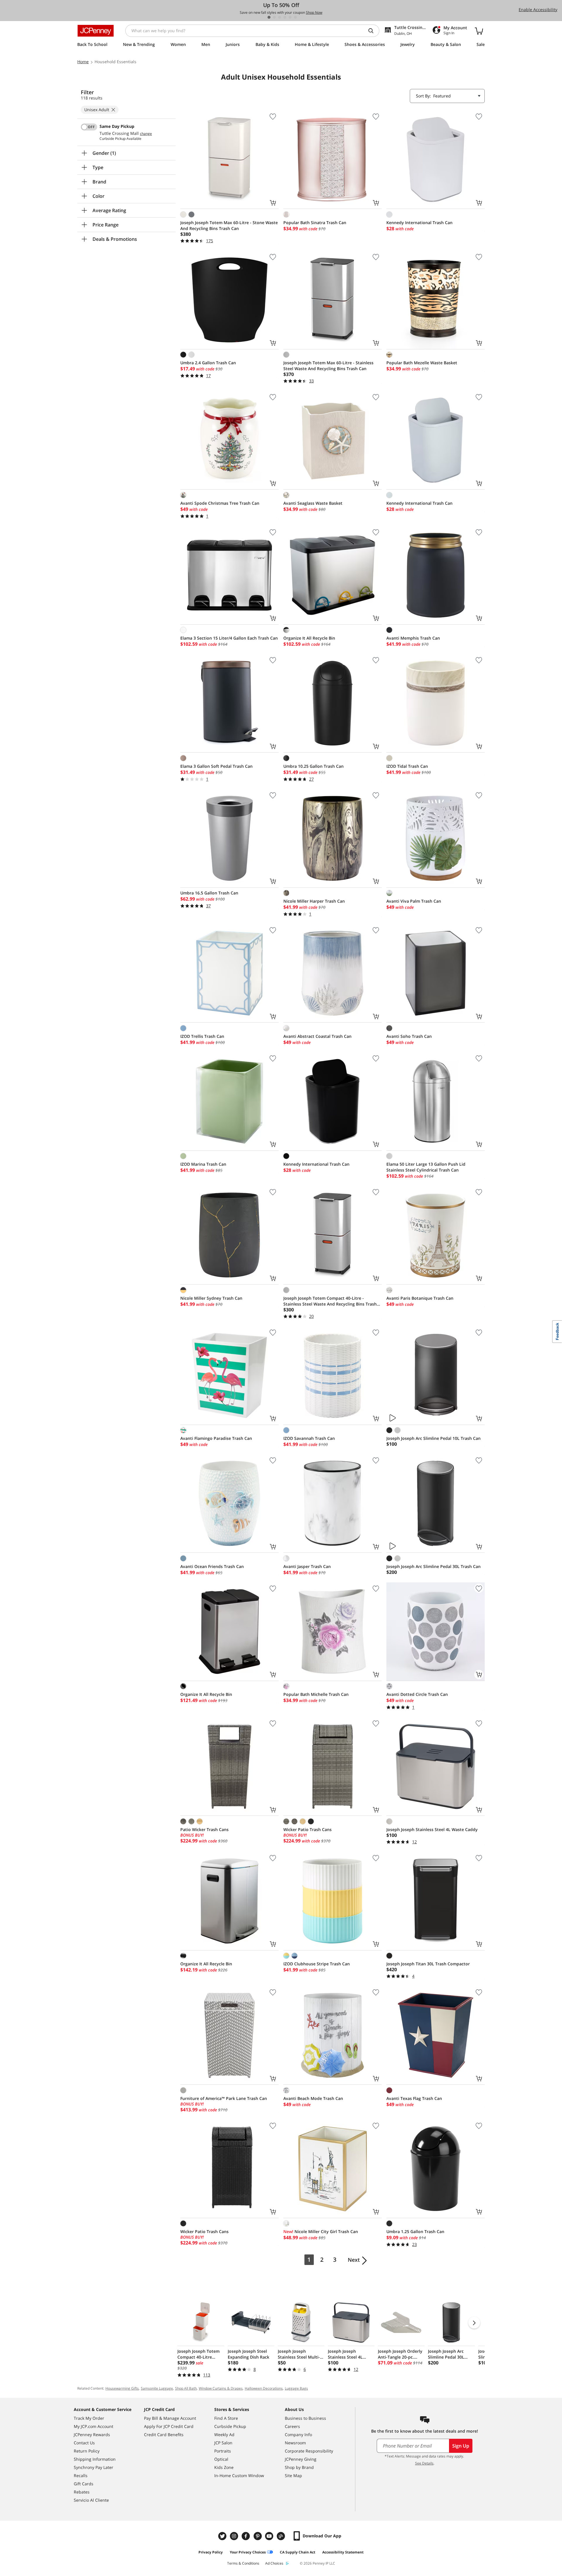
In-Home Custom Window (239, 2475)
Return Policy (87, 2451)
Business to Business (305, 2418)
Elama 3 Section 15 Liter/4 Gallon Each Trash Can (229, 638)
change (146, 134)
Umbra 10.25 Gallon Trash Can (313, 766)
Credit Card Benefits (164, 2435)
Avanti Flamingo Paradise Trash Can (216, 1438)
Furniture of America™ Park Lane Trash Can (224, 2098)
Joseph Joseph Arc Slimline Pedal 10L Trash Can (434, 1438)
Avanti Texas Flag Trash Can (414, 2098)
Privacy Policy (211, 2552)
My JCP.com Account (94, 2426)
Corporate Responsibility (309, 2451)
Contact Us (84, 2443)
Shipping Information (95, 2459)
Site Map (293, 2475)
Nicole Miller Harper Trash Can (314, 901)
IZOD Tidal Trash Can (407, 766)
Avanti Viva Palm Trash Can (414, 901)
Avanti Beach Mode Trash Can (313, 2098)
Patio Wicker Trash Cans (204, 1829)
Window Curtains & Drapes (221, 2388)
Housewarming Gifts (122, 2388)
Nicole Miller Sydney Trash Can (211, 1298)
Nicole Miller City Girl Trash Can (321, 2231)
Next (354, 2260)
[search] (373, 31)
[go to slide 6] (295, 17)
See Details (424, 2463)
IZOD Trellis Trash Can (202, 1036)
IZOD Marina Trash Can (203, 1164)
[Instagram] (235, 2536)
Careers (292, 2426)
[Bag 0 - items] (479, 31)
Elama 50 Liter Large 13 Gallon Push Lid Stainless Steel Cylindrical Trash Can (426, 1167)
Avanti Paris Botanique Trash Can (420, 1298)
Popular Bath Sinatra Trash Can (315, 223)
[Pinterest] (258, 2536)
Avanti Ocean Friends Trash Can (212, 1566)
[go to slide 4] (285, 17)
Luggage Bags (296, 2388)
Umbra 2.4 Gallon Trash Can (208, 363)
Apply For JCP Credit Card (169, 2426)
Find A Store (226, 2418)
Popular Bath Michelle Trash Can (316, 1694)
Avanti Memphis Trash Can (413, 638)
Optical (221, 2459)
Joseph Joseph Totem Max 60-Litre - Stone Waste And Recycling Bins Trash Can (229, 225)
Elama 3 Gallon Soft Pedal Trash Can (216, 766)
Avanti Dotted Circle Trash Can (417, 1694)
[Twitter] (223, 2536)
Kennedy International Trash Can (419, 223)
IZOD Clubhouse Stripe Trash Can (317, 1964)
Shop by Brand (299, 2467)
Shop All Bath (186, 2388)
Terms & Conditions (243, 2563)
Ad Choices (274, 2563)
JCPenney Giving (301, 2459)
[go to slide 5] (290, 17)
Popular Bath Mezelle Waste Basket (422, 363)
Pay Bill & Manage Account (170, 2418)
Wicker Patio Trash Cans (307, 1829)
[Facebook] (246, 2536)
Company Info (298, 2435)
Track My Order (89, 2418)
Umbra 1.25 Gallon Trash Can (415, 2231)
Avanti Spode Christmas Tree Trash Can (220, 503)
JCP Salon (223, 2443)
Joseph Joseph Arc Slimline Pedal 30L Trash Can (434, 1566)
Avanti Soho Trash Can (409, 1036)
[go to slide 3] (280, 17)
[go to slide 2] (274, 17)
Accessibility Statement (343, 2552)
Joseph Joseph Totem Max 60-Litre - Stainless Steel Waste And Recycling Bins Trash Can (328, 366)
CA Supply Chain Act (298, 2552)
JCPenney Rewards (92, 2435)
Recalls (81, 2475)
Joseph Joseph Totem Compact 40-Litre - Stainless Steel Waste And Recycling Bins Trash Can (330, 1301)
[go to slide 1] (269, 17)
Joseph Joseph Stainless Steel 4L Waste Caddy (432, 1829)
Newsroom (295, 2443)
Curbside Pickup (230, 2426)
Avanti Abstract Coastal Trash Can (317, 1036)
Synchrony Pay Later (94, 2467)
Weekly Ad (224, 2435)
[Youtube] (270, 2536)
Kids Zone (224, 2467)
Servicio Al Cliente (91, 2500)
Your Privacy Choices (248, 2552)
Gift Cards (84, 2484)
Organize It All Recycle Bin (309, 638)
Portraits (223, 2451)
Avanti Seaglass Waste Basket (313, 503)
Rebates (82, 2492)
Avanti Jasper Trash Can (307, 1566)
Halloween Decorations (264, 2388)
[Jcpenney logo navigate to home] (96, 31)
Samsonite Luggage (157, 2388)
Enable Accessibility (538, 10)
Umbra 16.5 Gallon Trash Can (209, 893)
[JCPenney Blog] (282, 2536)
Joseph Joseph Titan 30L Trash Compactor (428, 1964)
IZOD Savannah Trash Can (309, 1438)
